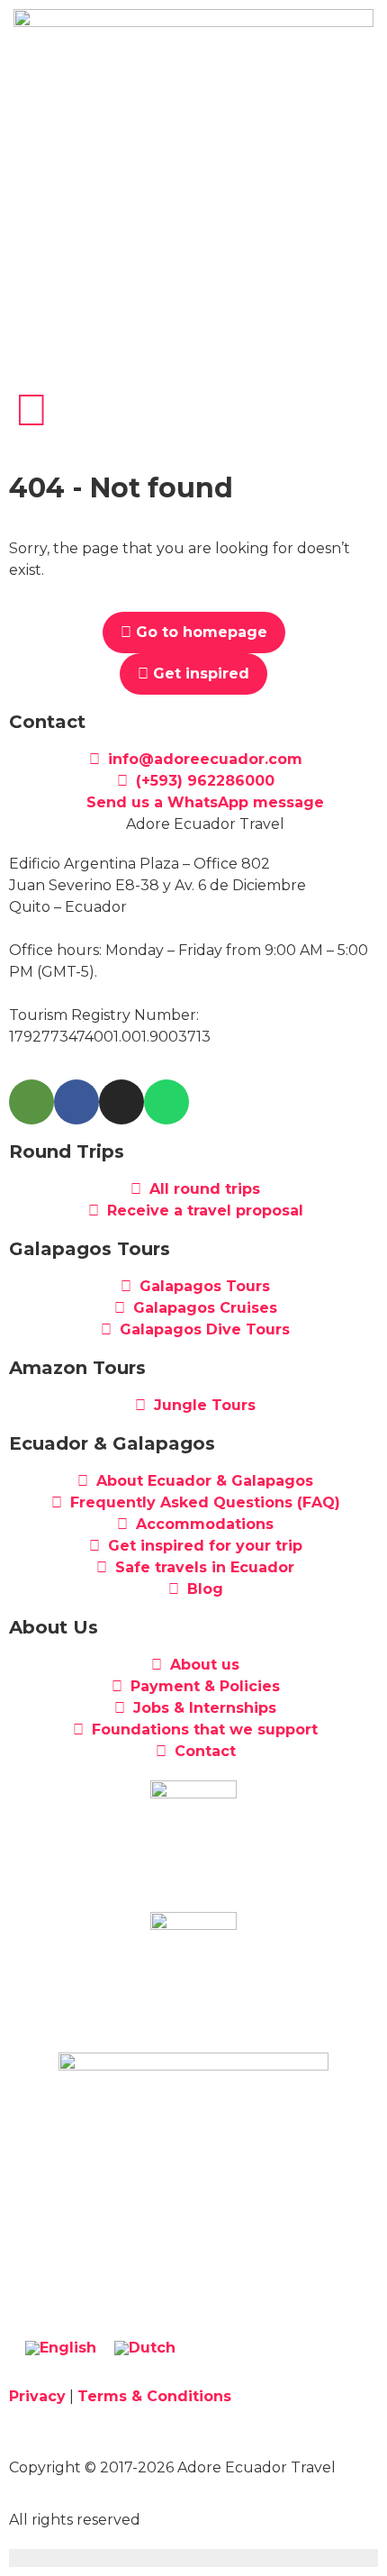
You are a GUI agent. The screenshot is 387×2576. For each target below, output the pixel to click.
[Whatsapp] (166, 1102)
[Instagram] (121, 1102)
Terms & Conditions (154, 2396)
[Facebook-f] (76, 1102)
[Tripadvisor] (31, 1102)
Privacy (37, 2396)
